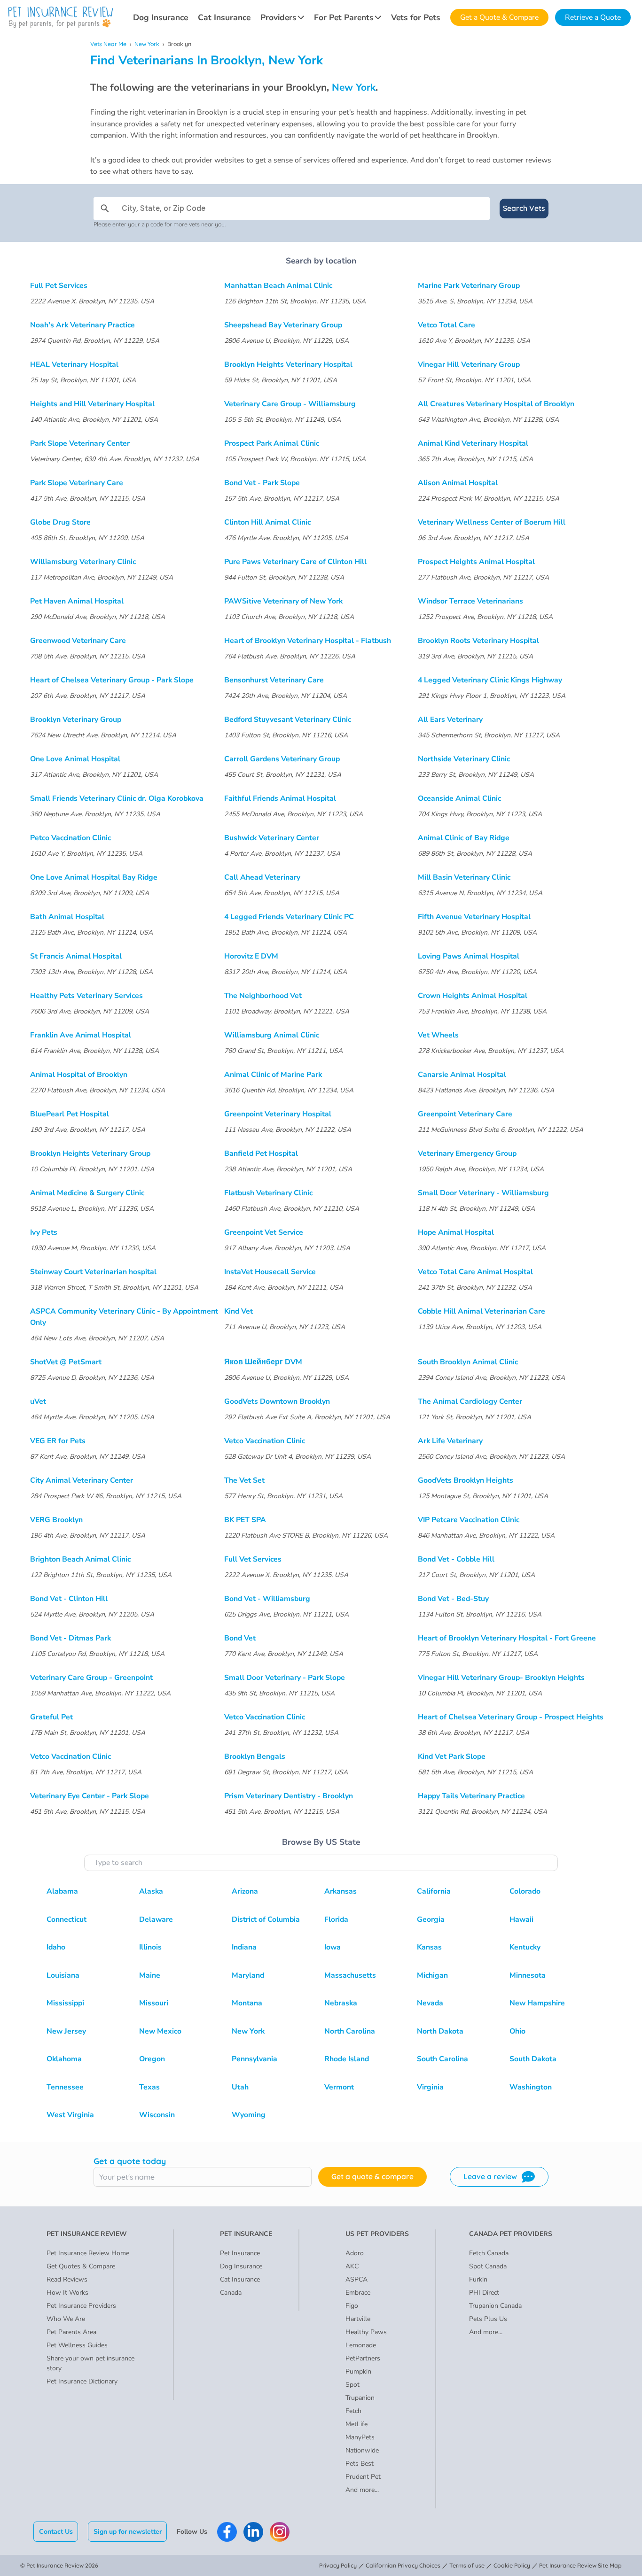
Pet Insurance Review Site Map (580, 2565)
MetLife (356, 2424)
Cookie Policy (512, 2565)
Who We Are (66, 2319)
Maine (150, 1975)
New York (147, 44)
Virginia (430, 2087)
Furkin (478, 2279)
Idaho (56, 1947)
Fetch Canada (489, 2253)
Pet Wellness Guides (77, 2345)
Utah (240, 2087)
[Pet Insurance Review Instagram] (280, 2532)
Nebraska (341, 2003)
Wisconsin (157, 2115)
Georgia (431, 1919)
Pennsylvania (254, 2059)
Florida (336, 1919)
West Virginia (70, 2115)
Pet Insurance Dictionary (82, 2381)
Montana (247, 2003)
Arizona (245, 1891)
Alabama (62, 1891)
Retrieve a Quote (593, 17)
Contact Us (56, 2532)
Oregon (152, 2059)
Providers (278, 17)
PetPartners (363, 2358)
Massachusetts (350, 1975)
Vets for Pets (416, 17)
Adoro (355, 2253)
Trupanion (360, 2398)
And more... (362, 2490)
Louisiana (63, 1975)
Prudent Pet (363, 2477)
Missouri (154, 2003)
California (434, 1891)
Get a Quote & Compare (499, 17)
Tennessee (65, 2087)
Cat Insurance (224, 17)
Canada (231, 2293)
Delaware (156, 1919)
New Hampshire (537, 2003)
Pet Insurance (240, 2253)
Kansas (429, 1947)
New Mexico (160, 2031)
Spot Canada (488, 2266)
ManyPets (360, 2437)
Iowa (333, 1947)
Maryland (248, 1975)
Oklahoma (64, 2059)
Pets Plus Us (488, 2319)
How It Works (67, 2293)
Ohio (517, 2031)
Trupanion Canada (495, 2306)
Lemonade (361, 2345)
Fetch (353, 2411)
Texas (149, 2087)
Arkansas (341, 1891)
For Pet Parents (344, 17)
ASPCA (356, 2279)
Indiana (244, 1947)
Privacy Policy (338, 2565)
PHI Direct (484, 2293)
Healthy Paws (366, 2332)
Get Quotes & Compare (81, 2266)
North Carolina (350, 2031)
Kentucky (525, 1947)
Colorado (525, 1891)
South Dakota (533, 2059)
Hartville (358, 2319)
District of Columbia (266, 1919)
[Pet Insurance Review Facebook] (227, 2532)
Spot (352, 2385)
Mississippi (65, 2003)
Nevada (430, 2003)
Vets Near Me (108, 44)
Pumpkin (358, 2371)
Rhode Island (347, 2059)
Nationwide (362, 2450)
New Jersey (66, 2031)
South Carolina (442, 2059)
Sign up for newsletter (128, 2532)
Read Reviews (67, 2279)
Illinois (150, 1947)
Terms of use (467, 2565)
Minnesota (528, 1975)
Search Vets (524, 208)
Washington (531, 2087)
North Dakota (440, 2031)
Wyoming (249, 2115)
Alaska (151, 1891)
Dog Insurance (160, 17)
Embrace (358, 2293)
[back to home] (61, 17)
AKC (352, 2266)
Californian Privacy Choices (403, 2565)
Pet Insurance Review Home (88, 2253)
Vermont (339, 2087)
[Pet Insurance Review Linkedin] (253, 2532)
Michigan (432, 1975)
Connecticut (67, 1919)
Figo (352, 2306)
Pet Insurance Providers (81, 2306)
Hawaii (521, 1919)
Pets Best (360, 2464)
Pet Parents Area (71, 2332)
